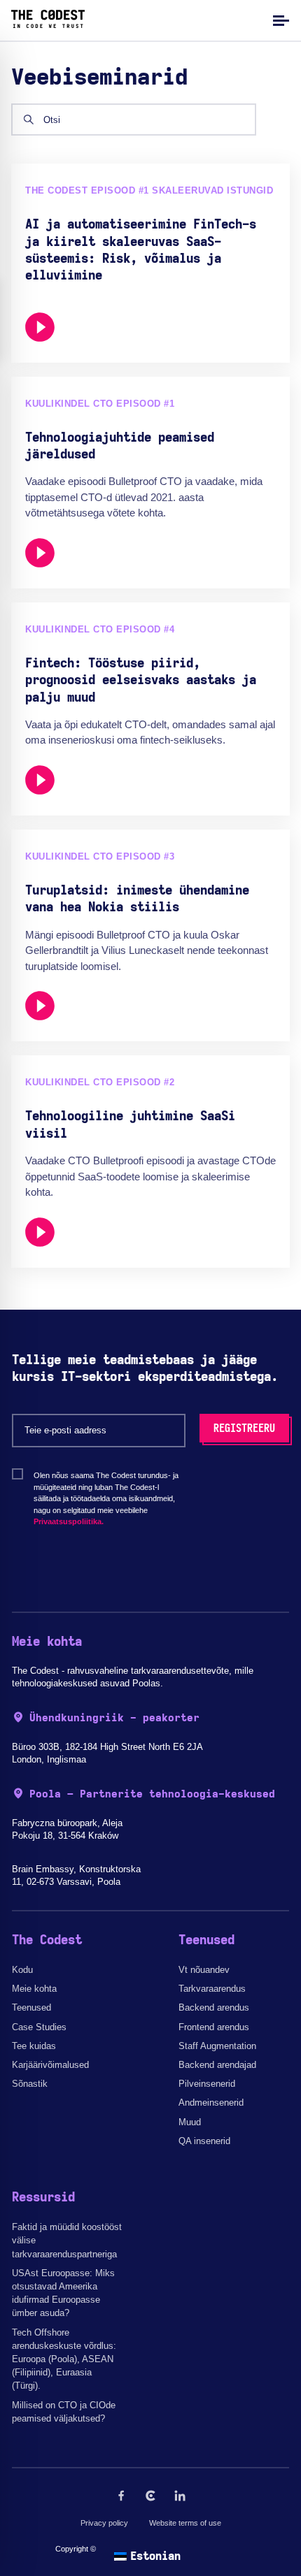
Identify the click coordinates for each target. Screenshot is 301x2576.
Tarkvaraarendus (212, 1989)
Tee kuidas (34, 2046)
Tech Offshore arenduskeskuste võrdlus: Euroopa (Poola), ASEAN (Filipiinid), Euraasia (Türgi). (64, 2359)
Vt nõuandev (204, 1970)
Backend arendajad (217, 2065)
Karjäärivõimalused (50, 2065)
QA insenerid (204, 2141)
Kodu (22, 1970)
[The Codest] (48, 24)
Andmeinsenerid (211, 2103)
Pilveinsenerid (207, 2084)
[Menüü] (279, 20)
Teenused (31, 2007)
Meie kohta (34, 1989)
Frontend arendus (214, 2027)
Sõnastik (30, 2084)
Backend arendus (214, 2007)
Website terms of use (185, 2523)
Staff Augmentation (217, 2046)
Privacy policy (104, 2523)
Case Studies (39, 2027)
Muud (190, 2122)
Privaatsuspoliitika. (69, 1521)
